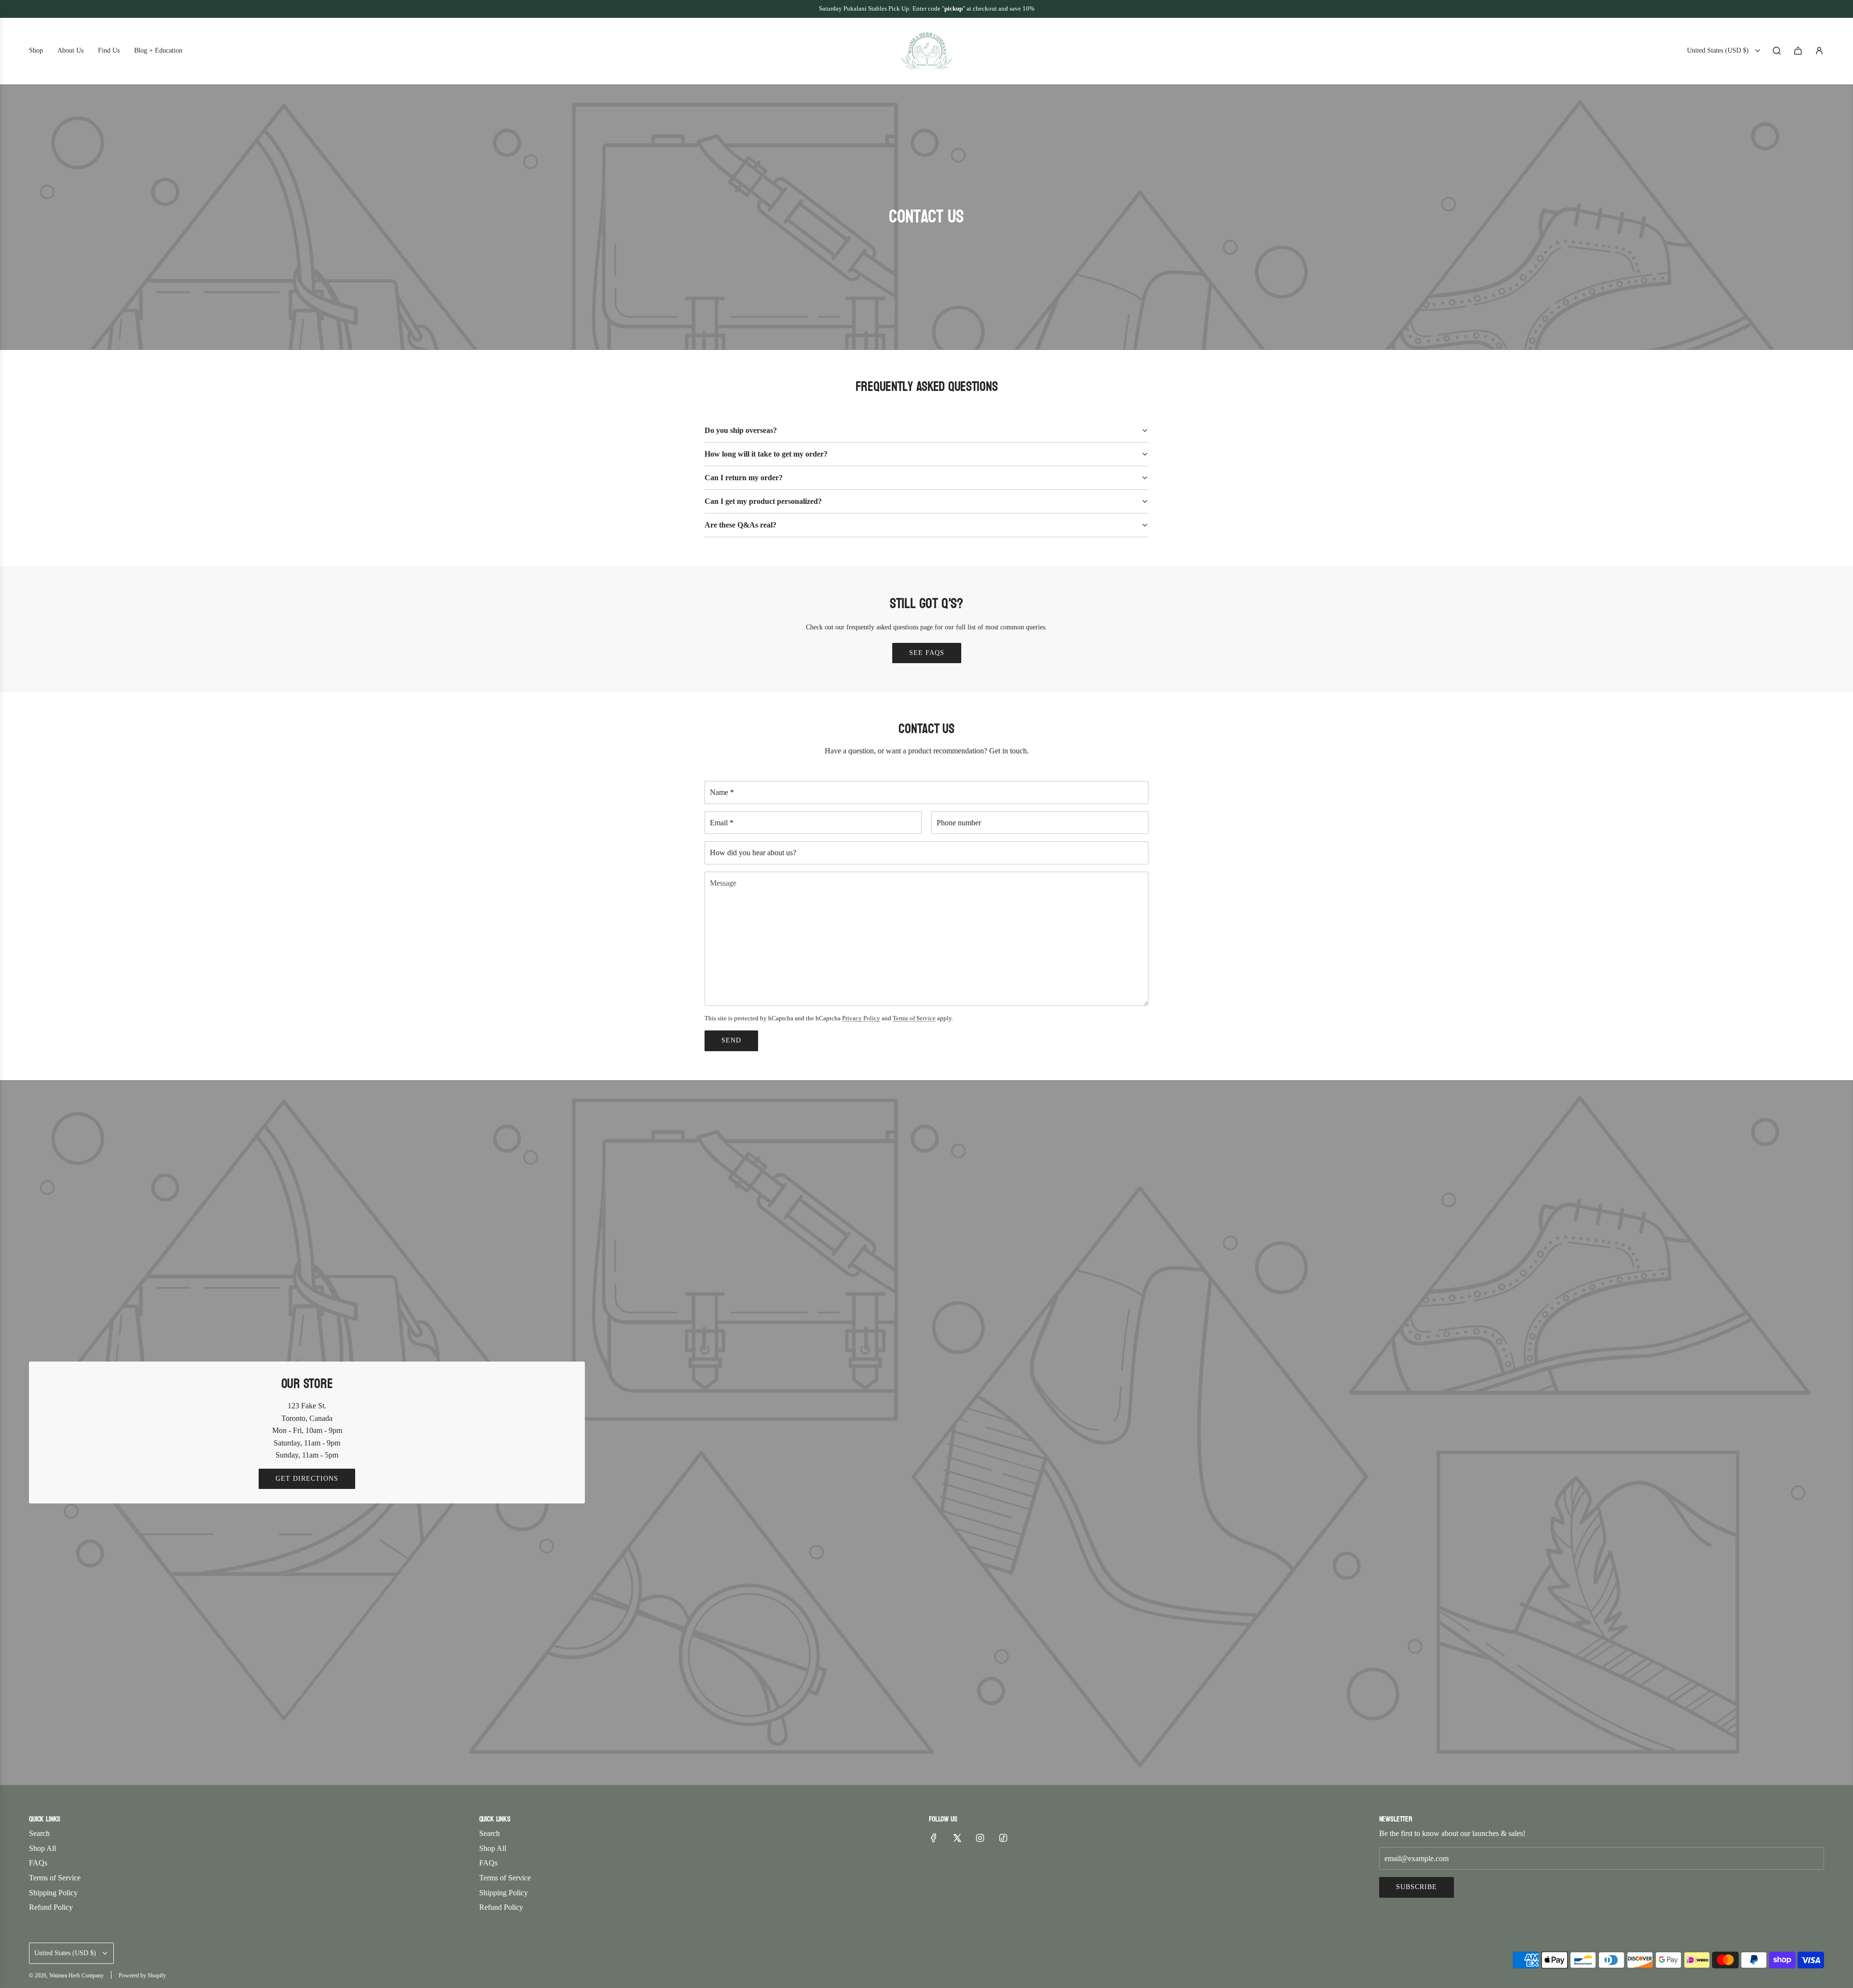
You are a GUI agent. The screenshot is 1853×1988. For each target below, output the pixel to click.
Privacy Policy (861, 1018)
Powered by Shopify (142, 1975)
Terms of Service (914, 1018)
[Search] (1777, 51)
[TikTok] (1003, 1838)
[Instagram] (980, 1838)
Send (731, 1040)
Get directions (307, 1479)
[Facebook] (934, 1838)
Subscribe (1417, 1887)
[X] (957, 1838)
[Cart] (1798, 51)
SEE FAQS (927, 653)
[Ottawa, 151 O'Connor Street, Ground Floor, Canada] (926, 1433)
